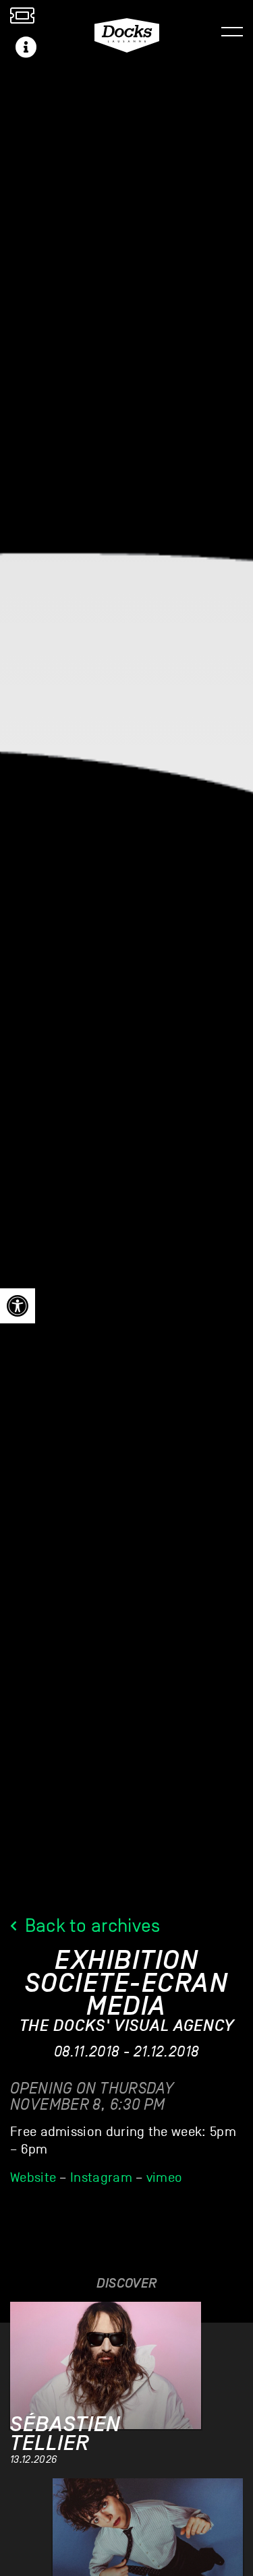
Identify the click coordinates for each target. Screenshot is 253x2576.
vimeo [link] (165, 2178)
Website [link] (33, 2178)
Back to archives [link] (90, 1925)
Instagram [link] (101, 2178)
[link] (18, 1306)
